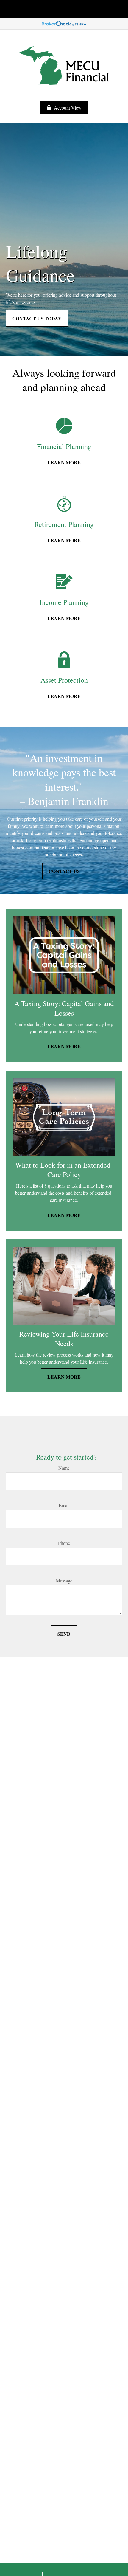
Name (64, 1468)
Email (64, 1505)
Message (64, 1581)
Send (64, 1634)
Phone (64, 1543)
